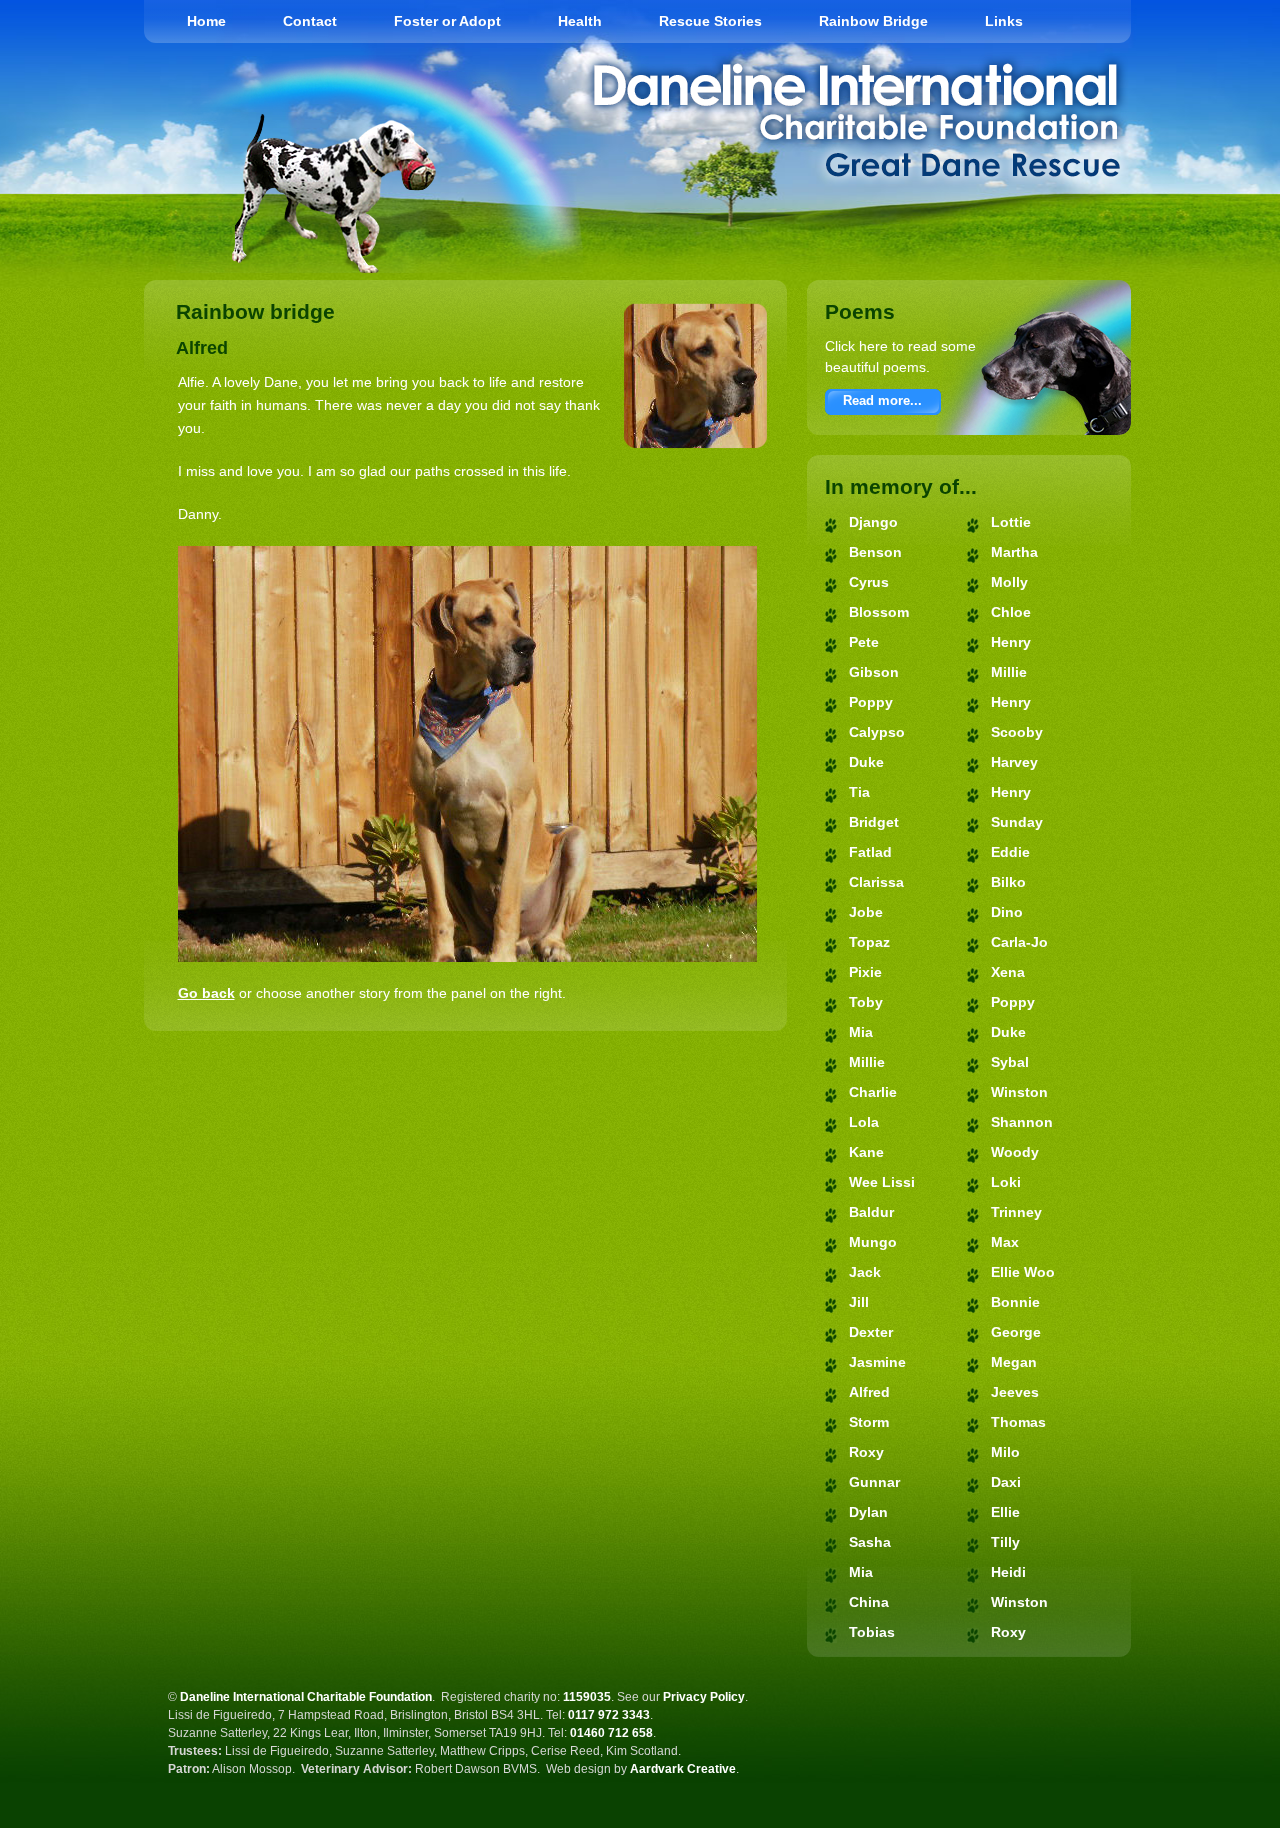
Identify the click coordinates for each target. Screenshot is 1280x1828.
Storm (869, 1422)
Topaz (869, 942)
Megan (1014, 1362)
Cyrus (869, 582)
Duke (866, 762)
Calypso (877, 732)
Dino (1007, 912)
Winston (1019, 1092)
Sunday (1017, 822)
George (1016, 1332)
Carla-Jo (1019, 942)
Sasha (870, 1542)
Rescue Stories (710, 21)
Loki (1006, 1182)
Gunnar (874, 1482)
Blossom (879, 612)
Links (1004, 21)
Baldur (871, 1212)
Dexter (871, 1332)
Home (206, 21)
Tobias (872, 1632)
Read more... (882, 400)
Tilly (1005, 1542)
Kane (866, 1152)
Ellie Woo (1023, 1272)
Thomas (1018, 1422)
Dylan (868, 1512)
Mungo (873, 1242)
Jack (865, 1272)
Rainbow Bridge (873, 21)
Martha (1014, 552)
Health (580, 21)
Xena (1008, 972)
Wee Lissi (882, 1182)
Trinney (1016, 1212)
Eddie (1010, 852)
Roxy (866, 1452)
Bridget (874, 822)
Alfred (869, 1392)
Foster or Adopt (447, 21)
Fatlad (870, 852)
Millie (867, 1062)
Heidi (1008, 1572)
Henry (1011, 642)
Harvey (1014, 762)
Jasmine (877, 1362)
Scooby (1017, 732)
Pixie (865, 972)
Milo (1005, 1452)
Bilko (1008, 882)
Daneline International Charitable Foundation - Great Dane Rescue (856, 120)
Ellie (1005, 1512)
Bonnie (1015, 1302)
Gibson (874, 672)
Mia (861, 1032)
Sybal (1010, 1062)
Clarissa (876, 882)
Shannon (1022, 1122)
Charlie (873, 1092)
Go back (206, 993)
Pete (864, 642)
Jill (859, 1302)
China (869, 1602)
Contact (310, 21)
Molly (1009, 582)
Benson (875, 552)
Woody (1015, 1152)
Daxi (1006, 1482)
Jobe (866, 912)
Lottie (1011, 522)
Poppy (871, 702)
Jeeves (1015, 1392)
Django (873, 522)
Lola (864, 1122)
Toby (866, 1002)
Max (1005, 1242)
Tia (859, 792)
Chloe (1011, 612)
